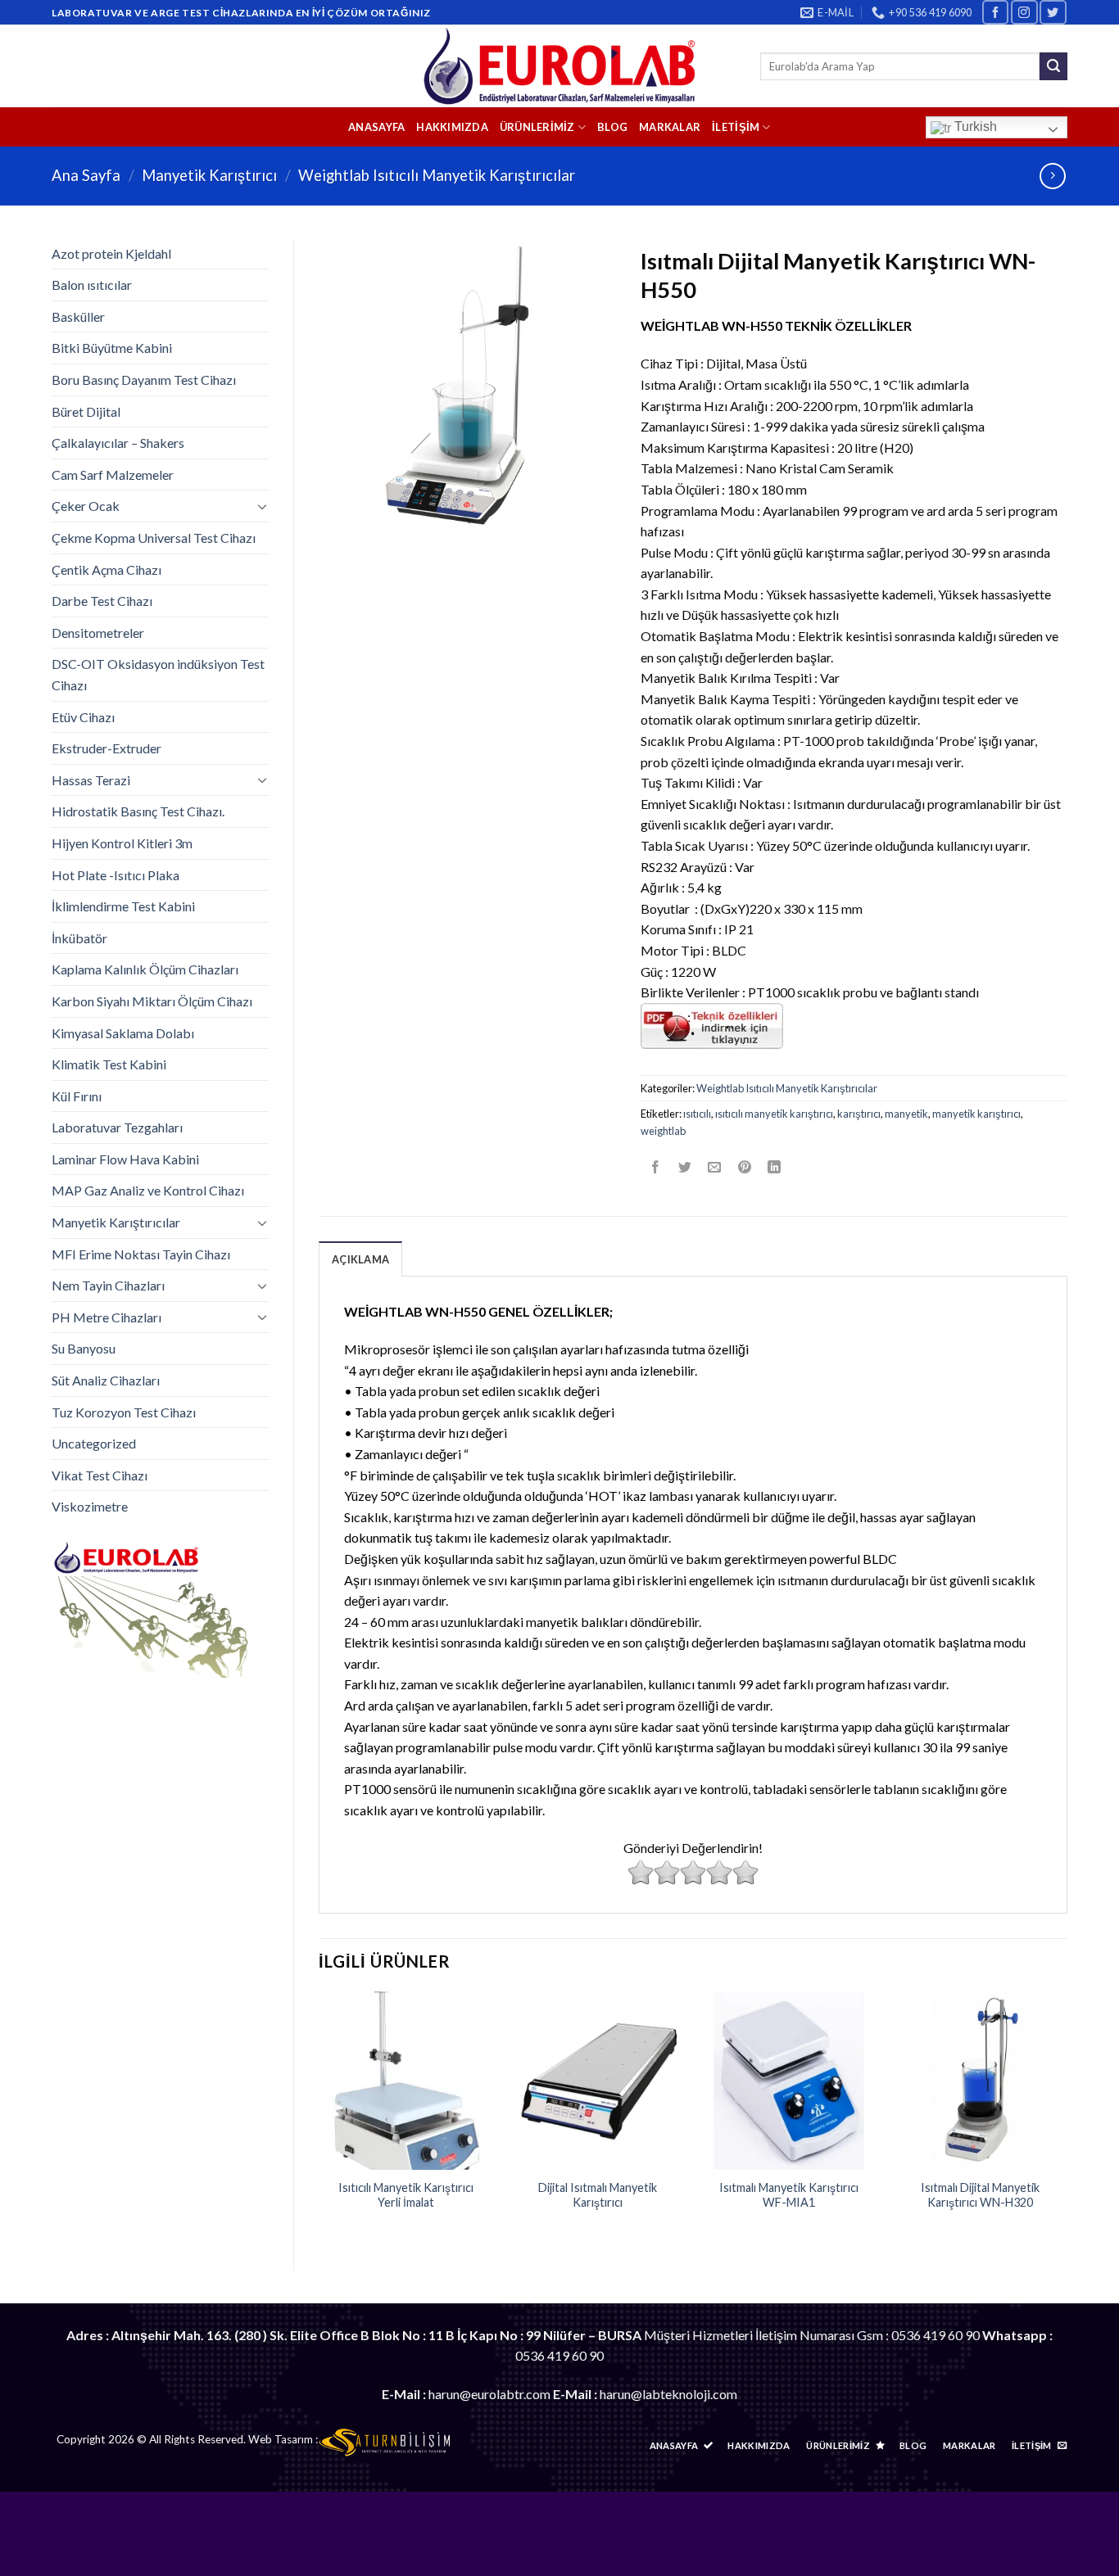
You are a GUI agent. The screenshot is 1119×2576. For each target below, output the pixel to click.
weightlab (663, 1131)
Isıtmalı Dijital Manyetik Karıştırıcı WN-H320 (980, 2195)
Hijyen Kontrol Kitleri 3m (122, 843)
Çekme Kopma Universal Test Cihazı (154, 538)
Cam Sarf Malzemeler (113, 475)
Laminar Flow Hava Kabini (125, 1159)
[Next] (1067, 2117)
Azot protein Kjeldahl (111, 253)
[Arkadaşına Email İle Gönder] (715, 1167)
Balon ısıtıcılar (92, 285)
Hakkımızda (452, 127)
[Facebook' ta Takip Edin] (995, 12)
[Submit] (1053, 66)
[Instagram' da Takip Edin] (1024, 12)
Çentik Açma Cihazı (106, 569)
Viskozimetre (90, 1506)
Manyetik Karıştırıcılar (116, 1222)
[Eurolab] (560, 66)
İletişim (736, 127)
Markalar (670, 127)
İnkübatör (79, 938)
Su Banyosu (84, 1348)
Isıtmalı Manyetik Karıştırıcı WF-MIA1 (789, 2195)
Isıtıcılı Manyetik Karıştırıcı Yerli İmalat (406, 2195)
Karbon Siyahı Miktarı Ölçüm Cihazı (152, 1001)
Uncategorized (94, 1443)
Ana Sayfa (86, 175)
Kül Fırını (77, 1096)
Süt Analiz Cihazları (106, 1380)
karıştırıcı (859, 1114)
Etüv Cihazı (83, 717)
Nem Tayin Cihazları (108, 1285)
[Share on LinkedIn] (774, 1167)
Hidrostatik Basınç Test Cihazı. (138, 811)
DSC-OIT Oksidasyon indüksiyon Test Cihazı (158, 674)
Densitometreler (98, 633)
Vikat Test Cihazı (100, 1475)
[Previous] (319, 2117)
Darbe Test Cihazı (102, 601)
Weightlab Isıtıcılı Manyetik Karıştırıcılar (437, 175)
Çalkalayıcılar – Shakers (118, 443)
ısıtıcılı (697, 1114)
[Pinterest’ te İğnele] (744, 1167)
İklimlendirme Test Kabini (123, 906)
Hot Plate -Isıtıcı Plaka (116, 875)
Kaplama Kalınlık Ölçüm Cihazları (145, 969)
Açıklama (360, 1259)
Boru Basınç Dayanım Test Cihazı (144, 380)
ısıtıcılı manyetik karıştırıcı (774, 1114)
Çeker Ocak (86, 506)
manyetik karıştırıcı (976, 1114)
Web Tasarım (281, 2439)
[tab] (360, 1259)
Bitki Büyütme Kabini (112, 348)
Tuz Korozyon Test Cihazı (124, 1412)
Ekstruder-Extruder (106, 748)
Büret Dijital (86, 411)
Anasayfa (376, 127)
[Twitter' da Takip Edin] (1053, 12)
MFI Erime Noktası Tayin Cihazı (141, 1254)
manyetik (906, 1114)
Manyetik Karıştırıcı (209, 175)
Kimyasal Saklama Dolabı (123, 1033)
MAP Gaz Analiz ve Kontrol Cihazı (148, 1190)
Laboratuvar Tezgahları (117, 1127)
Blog (612, 127)
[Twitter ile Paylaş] (685, 1167)
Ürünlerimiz (537, 127)
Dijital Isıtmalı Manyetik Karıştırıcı (598, 2195)
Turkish (974, 127)
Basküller (78, 316)
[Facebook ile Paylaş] (656, 1167)
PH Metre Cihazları (106, 1317)
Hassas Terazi (91, 780)
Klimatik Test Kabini (109, 1064)
